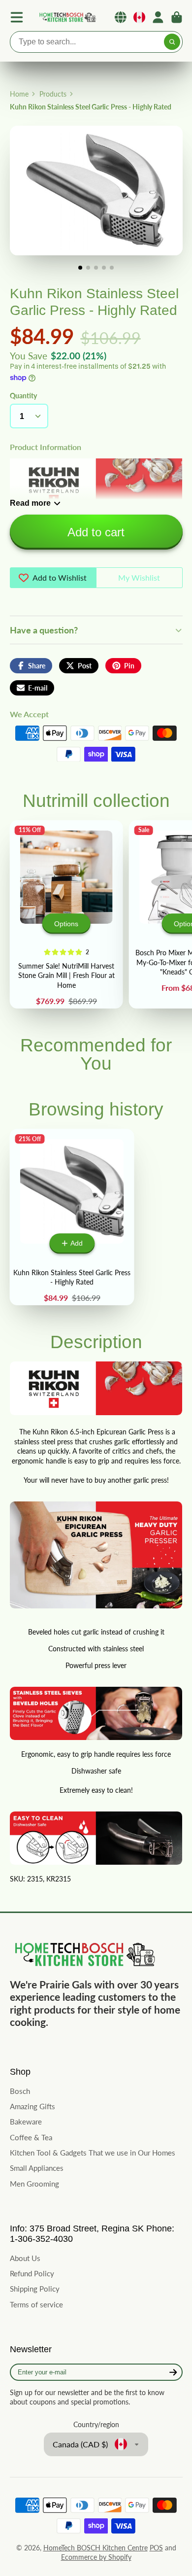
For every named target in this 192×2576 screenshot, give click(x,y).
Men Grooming (34, 2184)
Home (19, 94)
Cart (177, 17)
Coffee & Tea (31, 2137)
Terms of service (36, 2304)
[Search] (172, 42)
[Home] (67, 17)
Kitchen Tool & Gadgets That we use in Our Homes (93, 2153)
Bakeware (26, 2122)
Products (53, 94)
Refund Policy (32, 2273)
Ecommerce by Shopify (96, 2557)
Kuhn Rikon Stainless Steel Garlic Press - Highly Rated (72, 1217)
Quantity (23, 396)
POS (156, 2548)
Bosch (20, 2091)
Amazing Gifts (32, 2106)
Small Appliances (37, 2168)
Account (158, 17)
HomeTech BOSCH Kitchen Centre (96, 2548)
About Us (25, 2258)
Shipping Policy (35, 2289)
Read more (30, 503)
